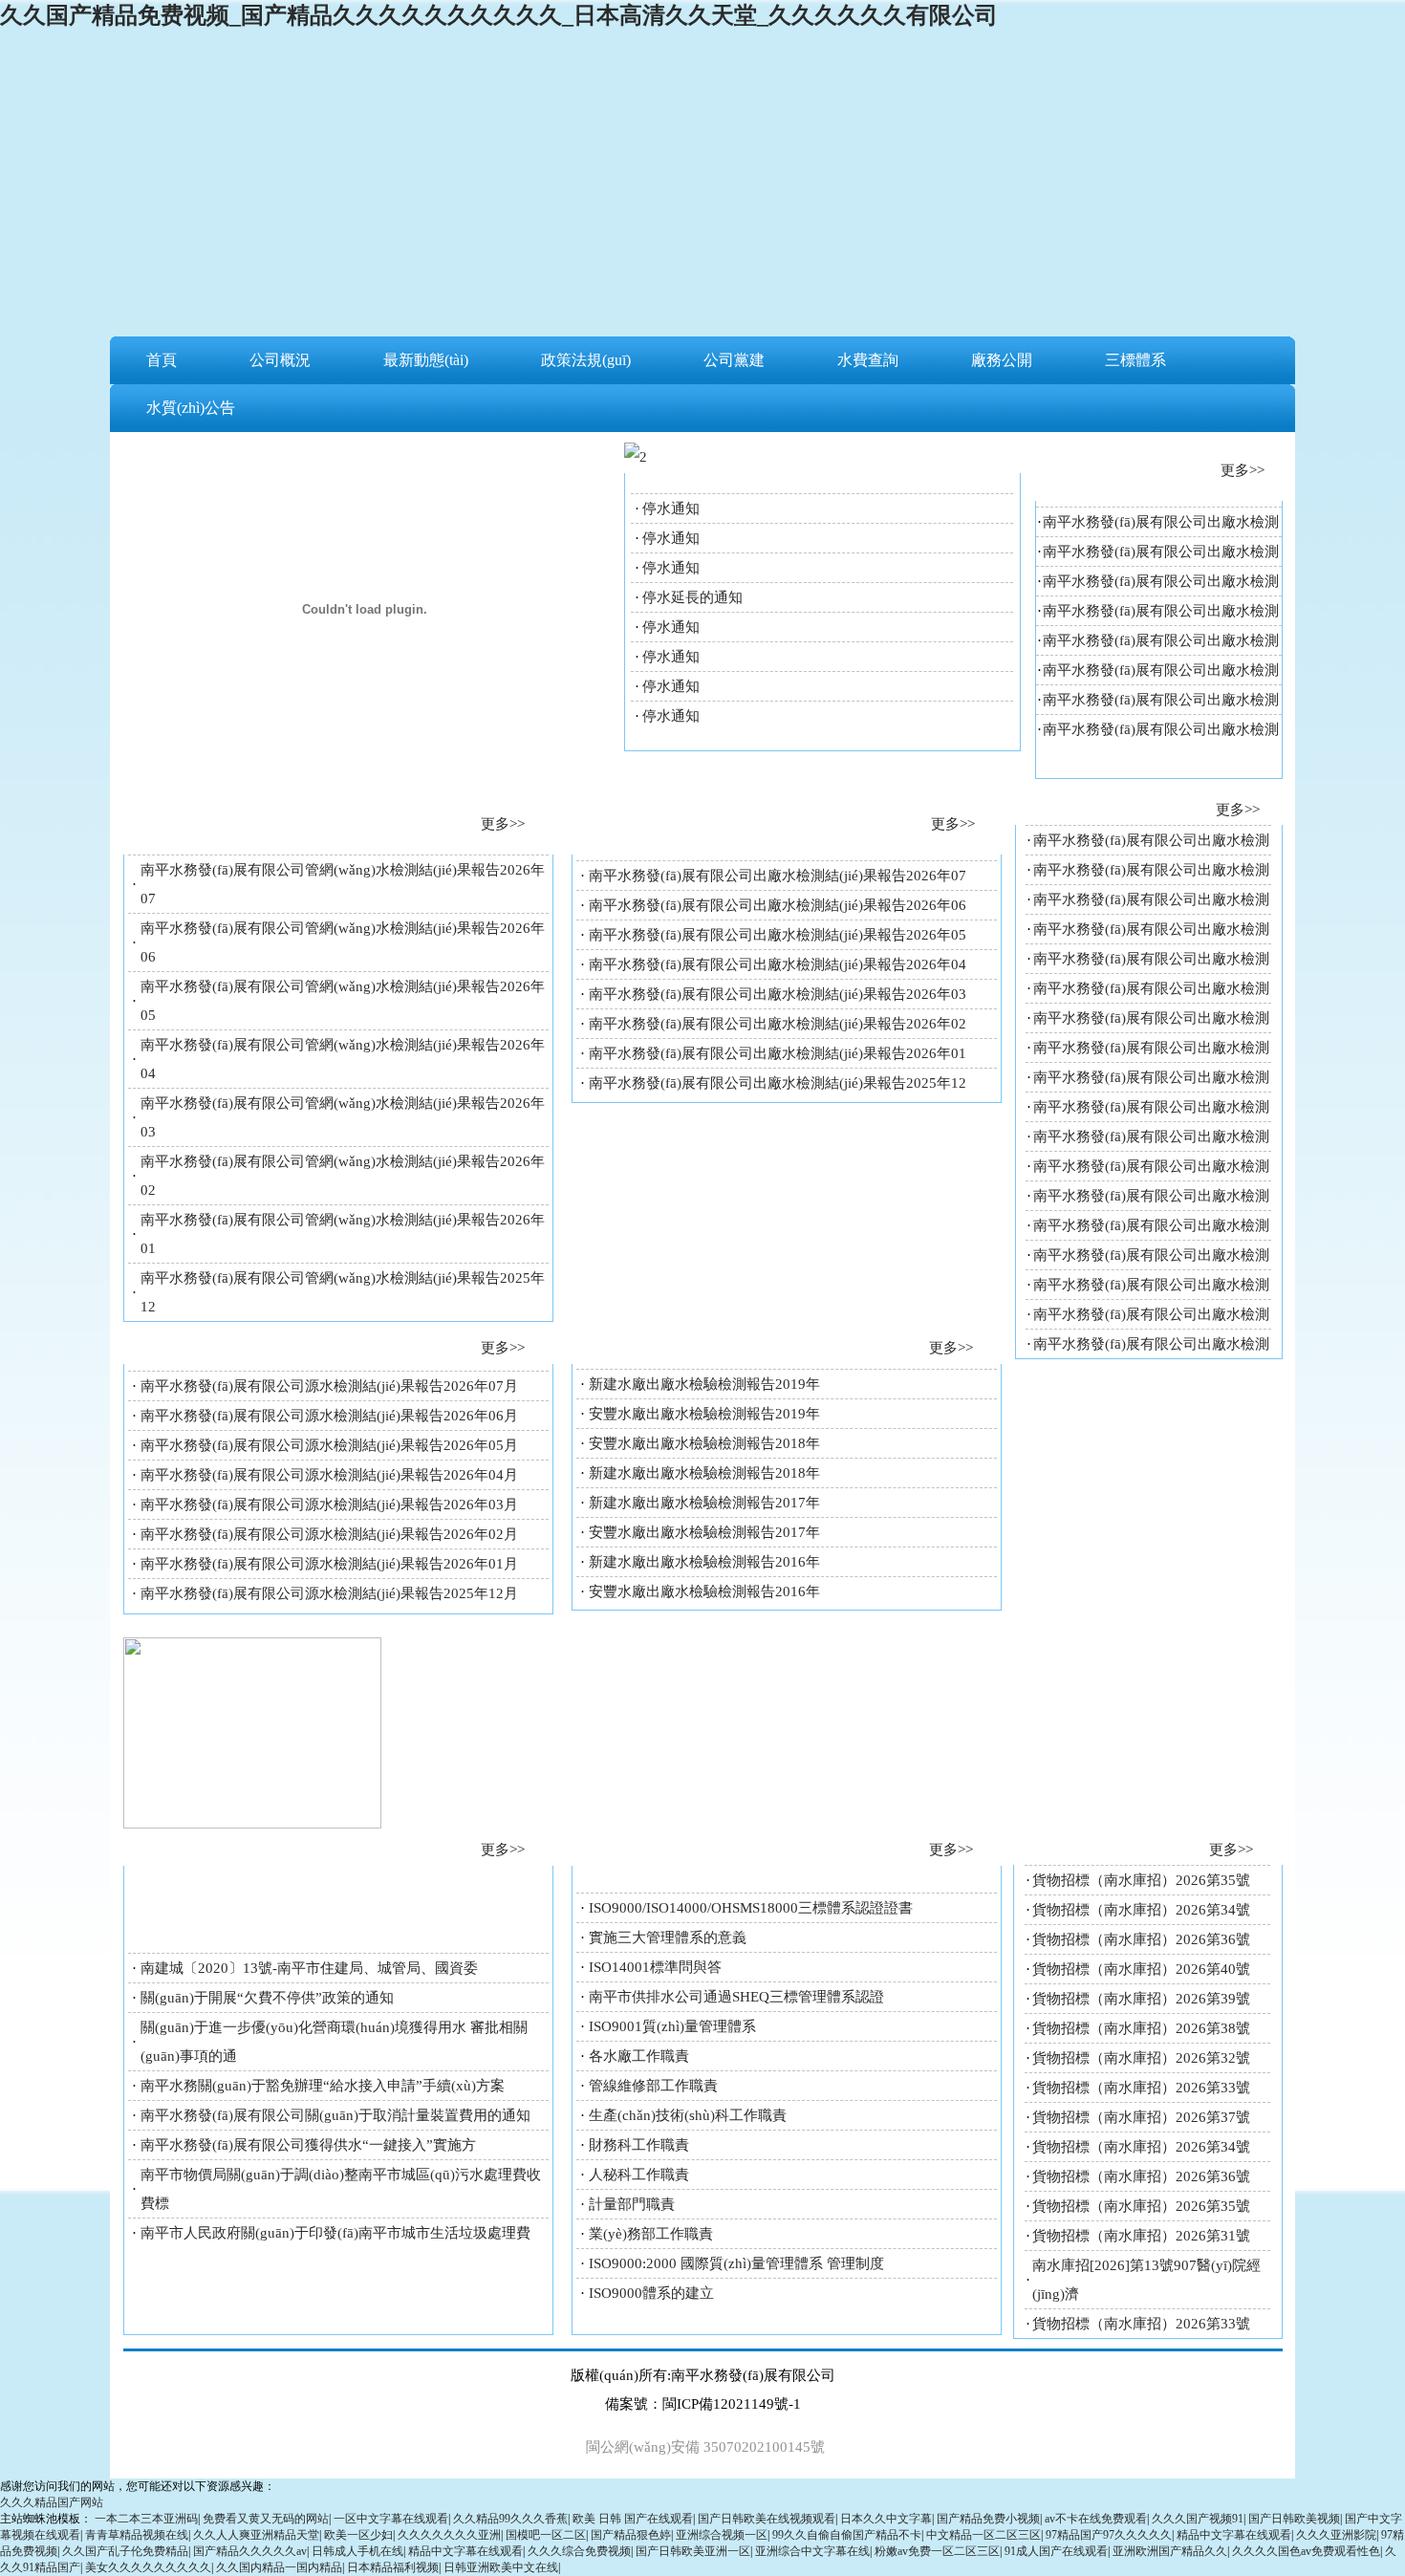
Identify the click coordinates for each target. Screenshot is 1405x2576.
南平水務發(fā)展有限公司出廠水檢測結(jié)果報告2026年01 (778, 1053)
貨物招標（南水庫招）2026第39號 (1141, 1999)
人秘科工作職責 (639, 2175)
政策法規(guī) (586, 360)
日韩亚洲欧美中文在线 (501, 2567)
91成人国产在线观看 (1056, 2551)
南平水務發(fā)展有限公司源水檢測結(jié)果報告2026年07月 (329, 1386)
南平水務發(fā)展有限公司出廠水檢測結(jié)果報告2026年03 (778, 994)
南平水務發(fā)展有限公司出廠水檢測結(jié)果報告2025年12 (778, 1083)
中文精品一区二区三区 (983, 2535)
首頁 (162, 360)
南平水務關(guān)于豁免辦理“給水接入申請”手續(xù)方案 (323, 2086)
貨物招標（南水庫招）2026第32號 (1141, 2058)
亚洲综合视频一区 (722, 2535)
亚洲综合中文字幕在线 (812, 2551)
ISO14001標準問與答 (655, 1967)
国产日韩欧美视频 (1294, 2519)
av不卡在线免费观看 (1096, 2519)
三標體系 (1135, 360)
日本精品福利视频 (393, 2567)
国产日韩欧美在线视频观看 (767, 2519)
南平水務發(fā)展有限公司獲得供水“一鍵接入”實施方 (308, 2145)
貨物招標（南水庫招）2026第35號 (1141, 1880)
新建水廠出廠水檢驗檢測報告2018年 (704, 1473)
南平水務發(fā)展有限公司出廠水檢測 (1161, 522)
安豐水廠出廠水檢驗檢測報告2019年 (704, 1414)
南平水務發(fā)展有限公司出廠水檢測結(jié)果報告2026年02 (778, 1024)
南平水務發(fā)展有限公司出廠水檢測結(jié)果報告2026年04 (778, 964)
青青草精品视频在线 (137, 2535)
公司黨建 (734, 360)
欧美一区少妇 (358, 2535)
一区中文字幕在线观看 (391, 2519)
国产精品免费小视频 (988, 2519)
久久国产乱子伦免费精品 (125, 2551)
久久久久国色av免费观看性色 (1306, 2551)
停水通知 (671, 509)
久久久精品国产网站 (52, 2502)
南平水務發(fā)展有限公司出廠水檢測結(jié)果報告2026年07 (778, 876)
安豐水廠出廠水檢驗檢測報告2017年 (704, 1532)
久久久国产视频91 (1198, 2519)
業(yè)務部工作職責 (651, 2234)
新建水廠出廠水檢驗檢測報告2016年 (704, 1562)
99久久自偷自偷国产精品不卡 (847, 2535)
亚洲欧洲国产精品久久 (1170, 2551)
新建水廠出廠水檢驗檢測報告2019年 (704, 1384)
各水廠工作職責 (639, 2056)
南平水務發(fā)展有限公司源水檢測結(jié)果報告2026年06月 (329, 1416)
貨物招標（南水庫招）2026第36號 (1141, 1939)
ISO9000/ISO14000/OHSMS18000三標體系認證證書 (751, 1908)
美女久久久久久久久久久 (148, 2567)
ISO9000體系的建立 (651, 2293)
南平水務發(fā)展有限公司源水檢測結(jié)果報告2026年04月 (329, 1475)
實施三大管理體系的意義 (668, 1937)
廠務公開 (1002, 360)
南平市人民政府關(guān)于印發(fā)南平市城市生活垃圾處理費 (335, 2233)
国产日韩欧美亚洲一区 (693, 2551)
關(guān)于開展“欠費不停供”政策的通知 (267, 1998)
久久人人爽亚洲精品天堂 (256, 2535)
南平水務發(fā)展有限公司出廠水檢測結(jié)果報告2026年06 (778, 905)
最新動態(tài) (426, 360)
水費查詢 (868, 360)
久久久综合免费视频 (579, 2551)
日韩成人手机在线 (357, 2551)
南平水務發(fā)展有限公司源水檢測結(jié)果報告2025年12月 (329, 1593)
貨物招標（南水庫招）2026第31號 (1141, 2236)
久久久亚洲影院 (1336, 2535)
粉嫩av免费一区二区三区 (937, 2551)
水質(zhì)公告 (191, 408)
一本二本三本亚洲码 (146, 2519)
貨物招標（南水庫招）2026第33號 (1141, 2088)
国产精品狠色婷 (631, 2535)
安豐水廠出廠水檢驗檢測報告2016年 (704, 1591)
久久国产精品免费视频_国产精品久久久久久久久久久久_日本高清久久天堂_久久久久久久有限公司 (499, 15)
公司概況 (280, 360)
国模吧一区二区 (546, 2535)
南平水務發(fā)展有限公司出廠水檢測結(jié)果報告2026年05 (778, 935)
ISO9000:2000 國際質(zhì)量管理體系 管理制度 (736, 2263)
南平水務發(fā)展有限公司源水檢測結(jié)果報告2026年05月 (329, 1445)
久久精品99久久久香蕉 (510, 2519)
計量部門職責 (632, 2204)
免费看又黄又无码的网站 (266, 2519)
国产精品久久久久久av (250, 2551)
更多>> (1243, 470)
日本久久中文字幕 (886, 2519)
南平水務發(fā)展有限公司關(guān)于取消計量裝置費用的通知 (335, 2115)
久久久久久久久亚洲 (449, 2535)
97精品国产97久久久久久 (1109, 2535)
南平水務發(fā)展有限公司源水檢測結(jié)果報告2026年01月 (329, 1564)
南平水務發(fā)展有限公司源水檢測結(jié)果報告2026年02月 (329, 1534)
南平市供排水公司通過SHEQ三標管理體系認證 (736, 1997)
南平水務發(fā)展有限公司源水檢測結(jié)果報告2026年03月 (329, 1504)
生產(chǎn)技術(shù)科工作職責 (688, 2115)
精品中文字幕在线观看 (1234, 2535)
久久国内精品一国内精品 (279, 2567)
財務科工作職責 (639, 2145)
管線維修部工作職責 (653, 2086)
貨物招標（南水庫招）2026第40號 (1141, 1969)
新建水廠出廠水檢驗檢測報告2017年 (704, 1503)
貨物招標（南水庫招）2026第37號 (1141, 2117)
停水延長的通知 (692, 597)
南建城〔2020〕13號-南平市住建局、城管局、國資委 (309, 1968)
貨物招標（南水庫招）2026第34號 (1141, 1910)
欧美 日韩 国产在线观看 (633, 2519)
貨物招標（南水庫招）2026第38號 (1141, 2028)
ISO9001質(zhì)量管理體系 (672, 2026)
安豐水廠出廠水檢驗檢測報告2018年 (704, 1443)
